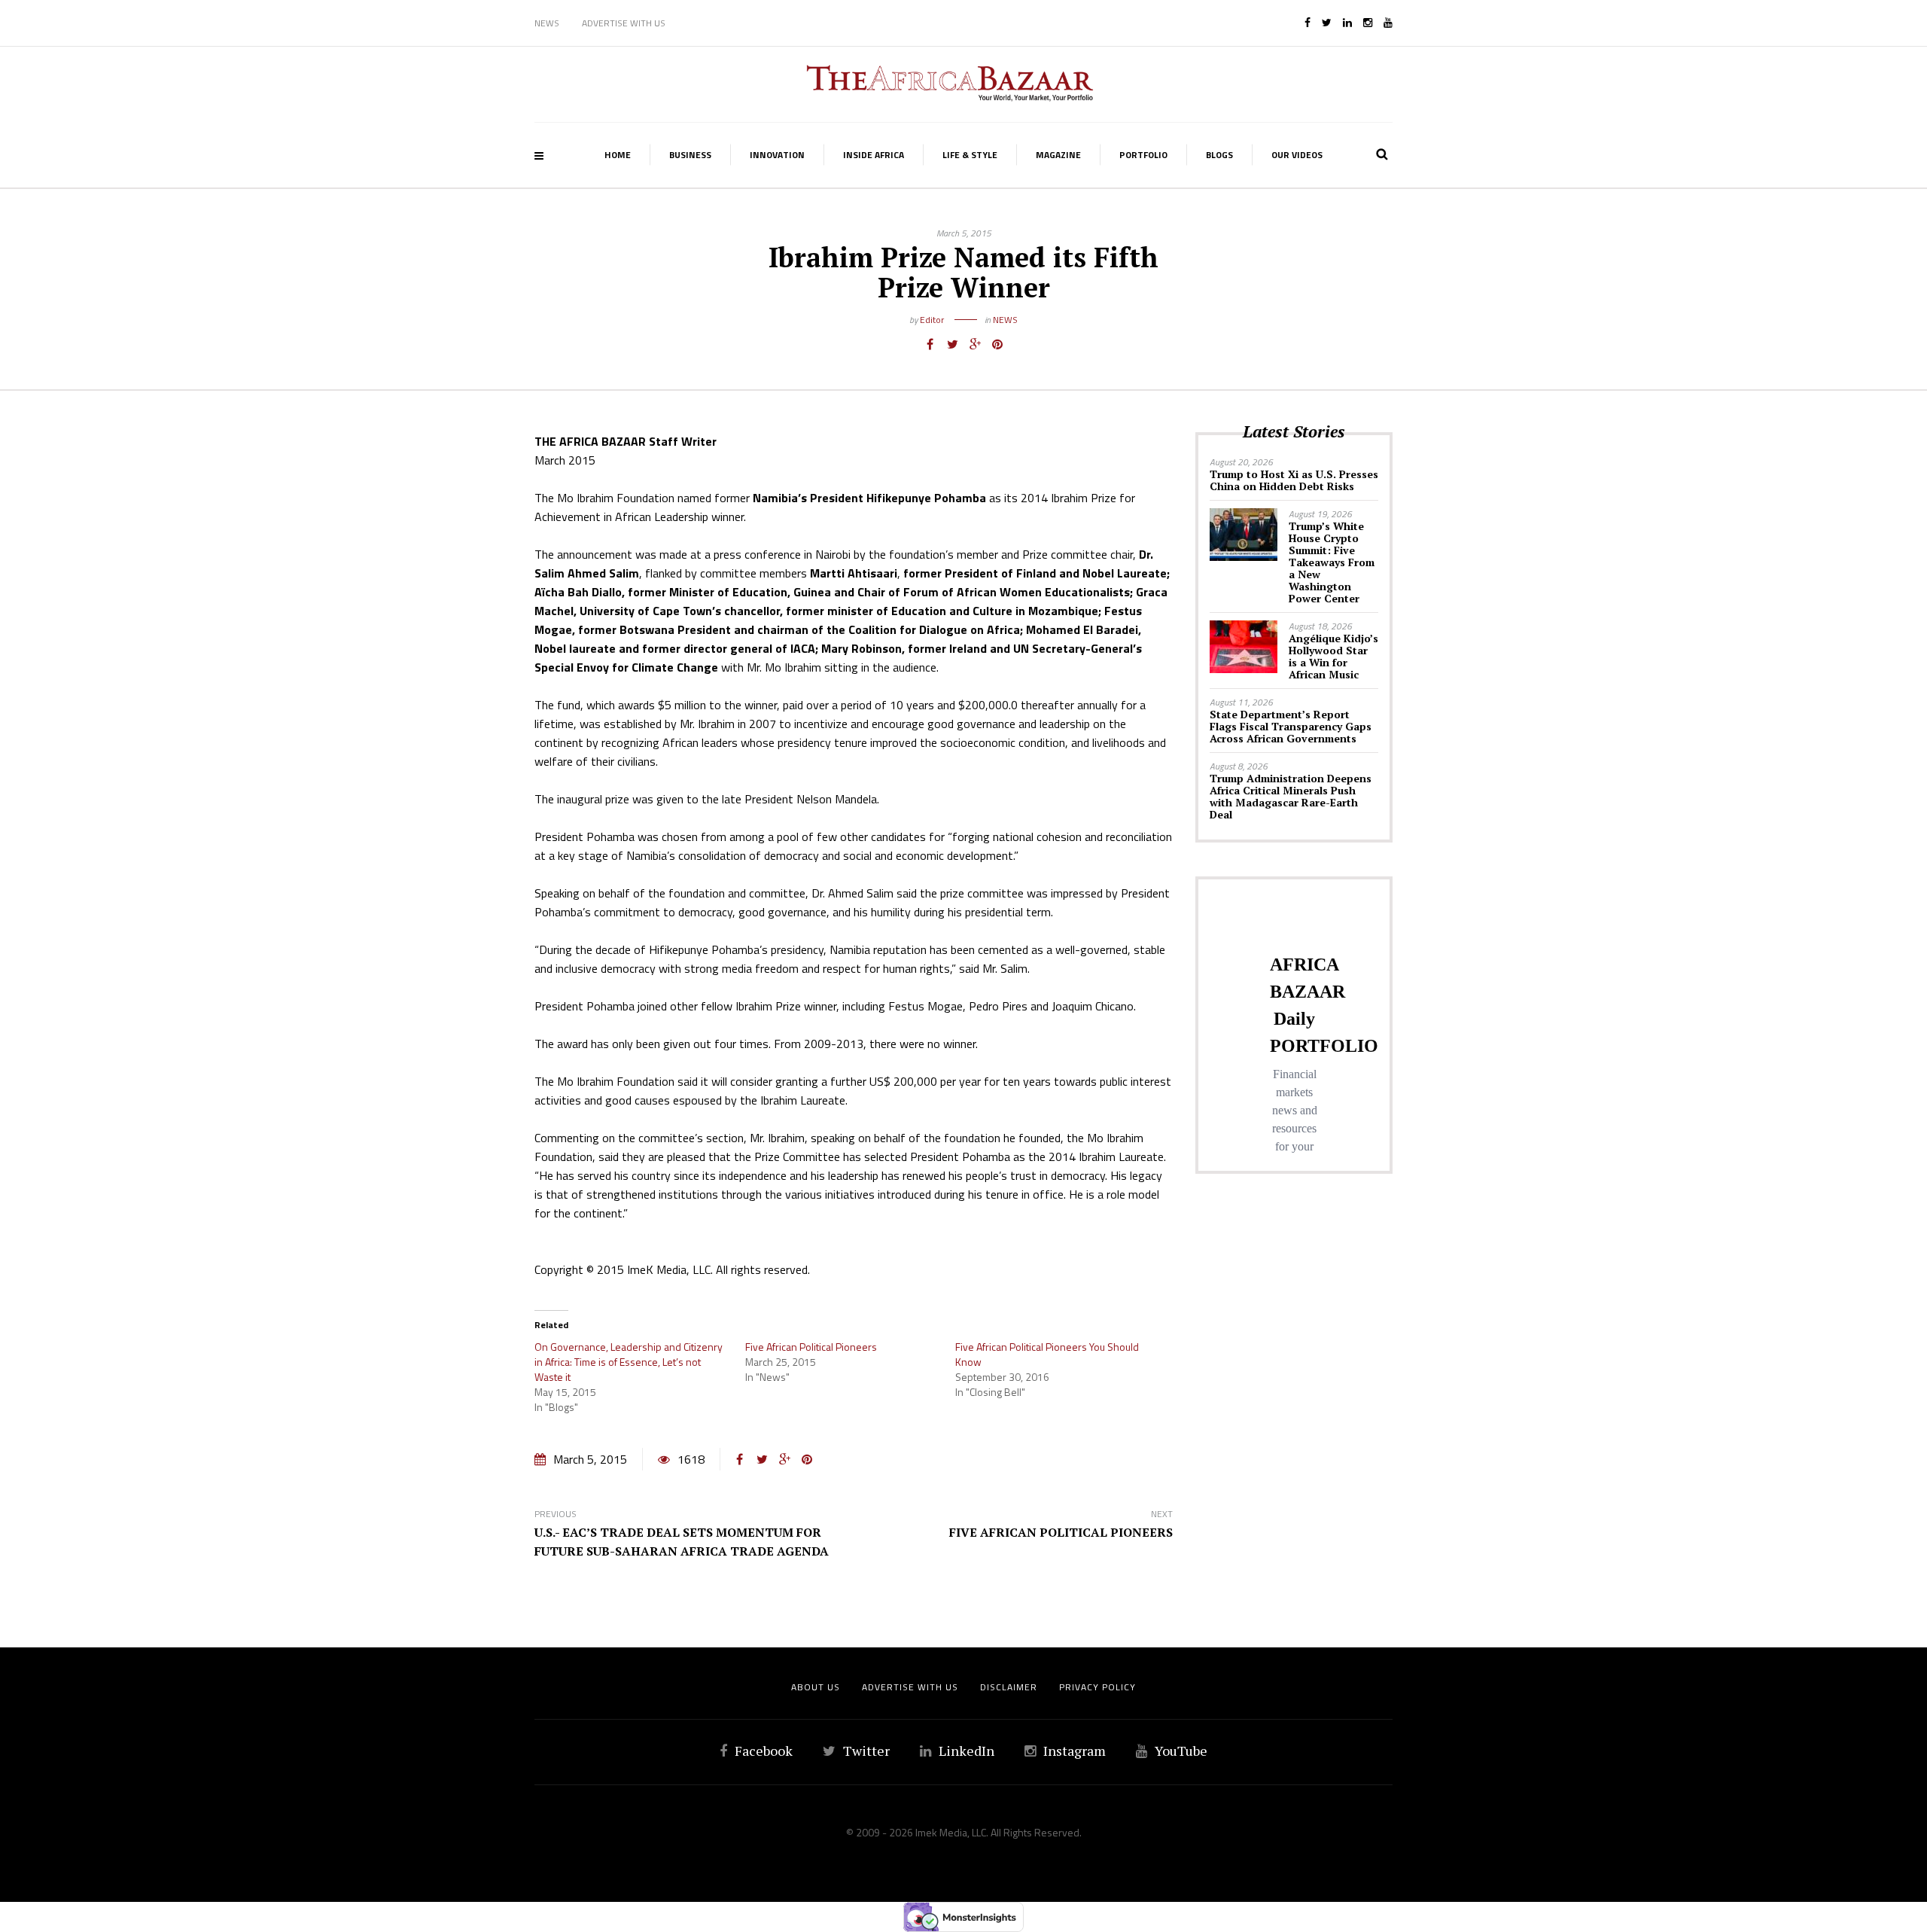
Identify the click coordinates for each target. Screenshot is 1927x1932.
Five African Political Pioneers (811, 1347)
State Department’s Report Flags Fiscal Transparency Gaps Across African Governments (1291, 726)
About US (816, 1687)
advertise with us (910, 1687)
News (547, 23)
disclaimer (1009, 1687)
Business (690, 155)
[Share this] (930, 344)
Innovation (777, 155)
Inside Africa (874, 155)
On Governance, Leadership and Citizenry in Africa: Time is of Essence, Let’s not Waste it (629, 1362)
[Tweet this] (952, 344)
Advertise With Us (624, 23)
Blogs (1219, 155)
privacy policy (1097, 1687)
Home (618, 155)
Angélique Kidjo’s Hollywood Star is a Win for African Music (1333, 656)
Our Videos (1297, 155)
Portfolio (1143, 155)
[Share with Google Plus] (975, 344)
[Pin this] (997, 344)
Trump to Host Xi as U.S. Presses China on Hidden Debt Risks (1294, 480)
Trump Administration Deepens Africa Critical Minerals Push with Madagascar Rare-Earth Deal (1291, 796)
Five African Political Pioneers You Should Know (1047, 1354)
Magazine (1058, 155)
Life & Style (970, 155)
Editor (932, 320)
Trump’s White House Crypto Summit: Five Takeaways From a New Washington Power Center (1332, 562)
